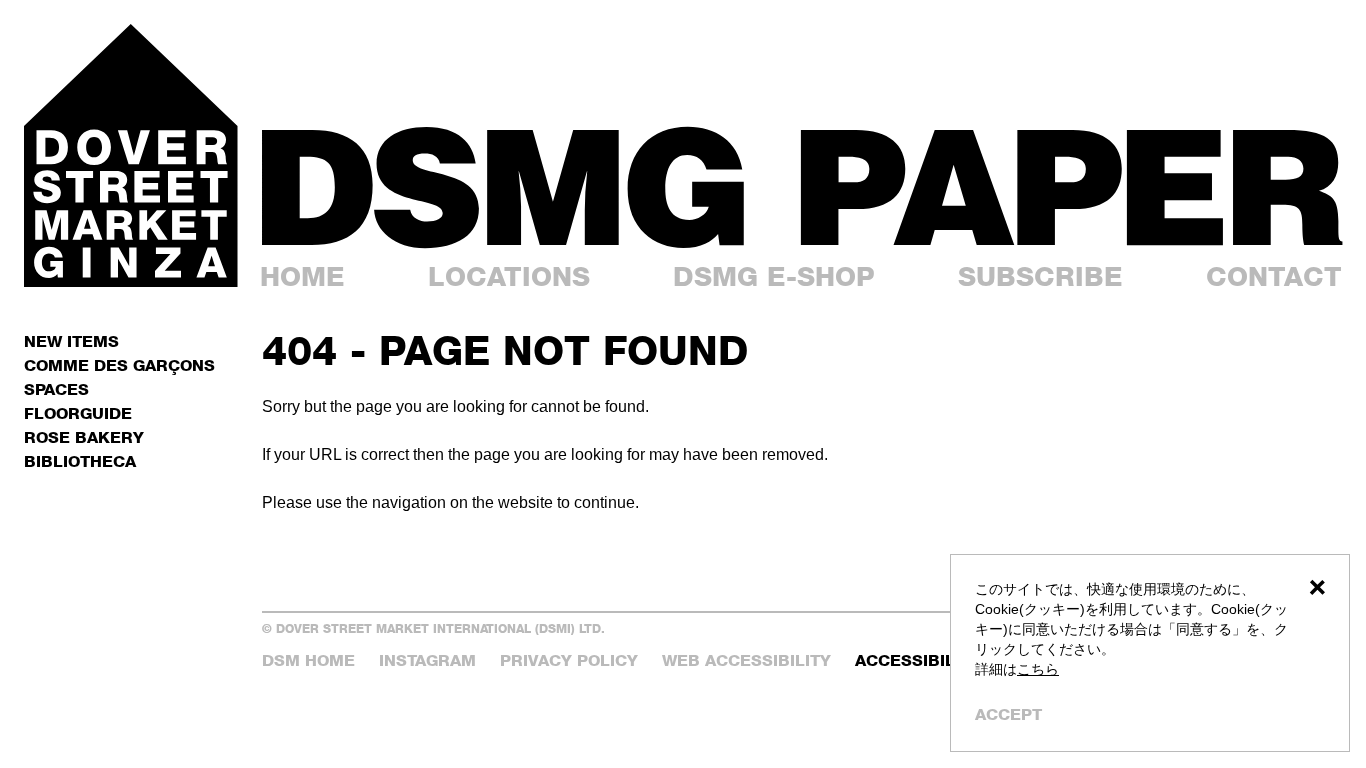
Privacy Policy (569, 660)
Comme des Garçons (119, 365)
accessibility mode (945, 660)
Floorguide (78, 413)
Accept (1008, 714)
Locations (509, 276)
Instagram (427, 660)
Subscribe (1040, 276)
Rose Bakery (84, 437)
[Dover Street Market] (131, 155)
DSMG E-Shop (774, 276)
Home (302, 276)
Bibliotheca (80, 461)
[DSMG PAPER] (802, 187)
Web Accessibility (746, 660)
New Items (71, 341)
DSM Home (308, 660)
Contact (1274, 276)
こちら (1038, 669)
